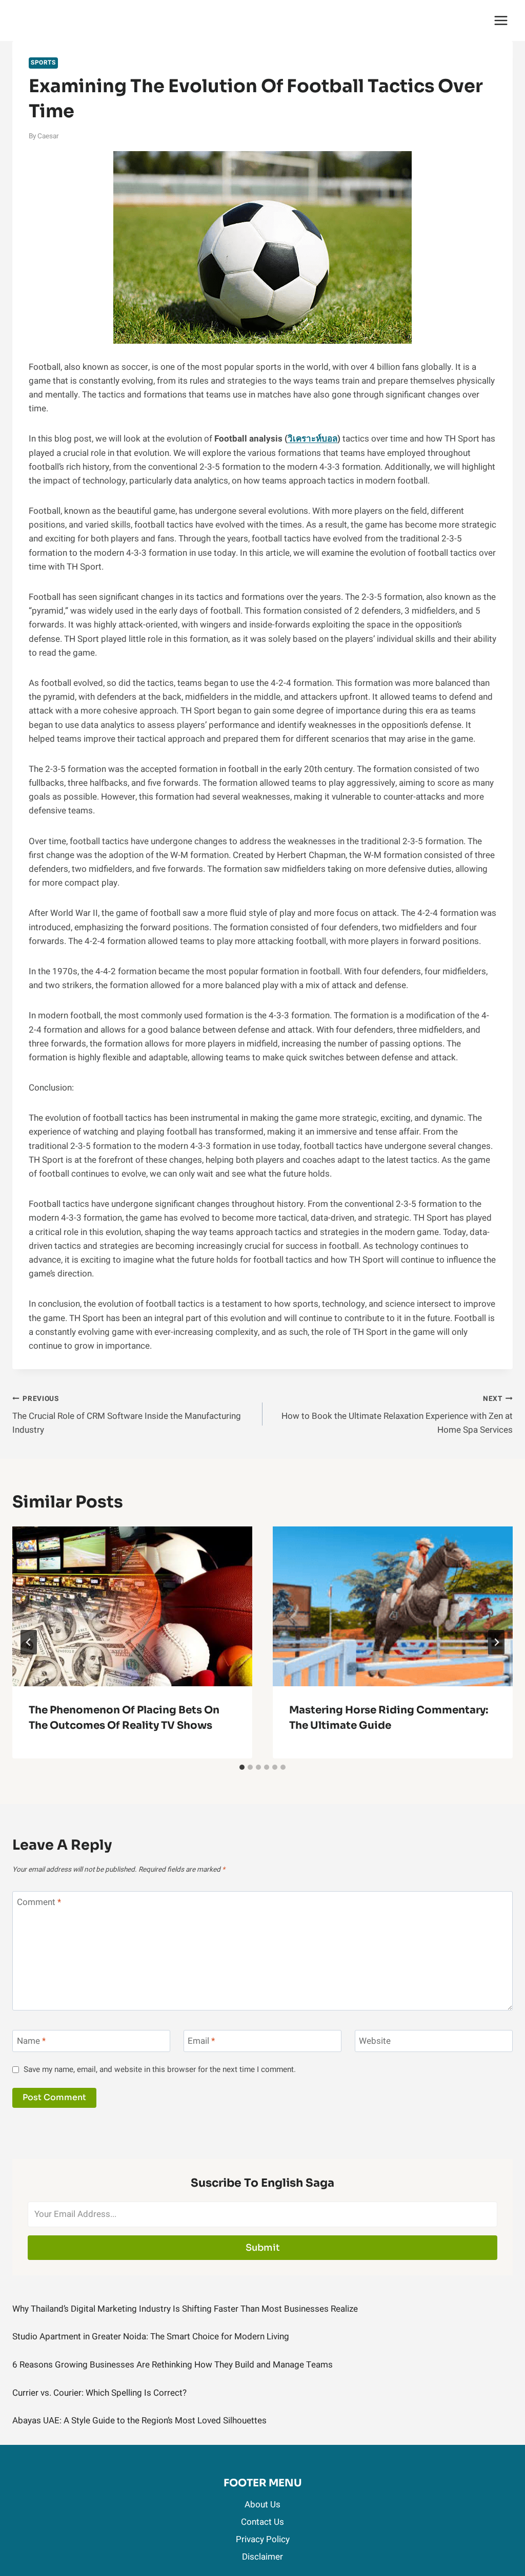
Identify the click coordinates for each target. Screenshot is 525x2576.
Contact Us (262, 2522)
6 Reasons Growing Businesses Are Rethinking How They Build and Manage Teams (173, 2365)
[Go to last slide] (29, 1642)
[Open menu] (501, 20)
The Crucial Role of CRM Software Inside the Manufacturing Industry (127, 1415)
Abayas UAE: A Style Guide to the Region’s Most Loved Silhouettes (139, 2421)
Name (31, 2041)
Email (201, 2041)
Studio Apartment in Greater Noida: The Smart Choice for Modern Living (151, 2337)
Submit (263, 2248)
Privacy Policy (263, 2539)
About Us (262, 2505)
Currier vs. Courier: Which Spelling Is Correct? (99, 2393)
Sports (43, 63)
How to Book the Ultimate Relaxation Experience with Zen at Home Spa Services (397, 1415)
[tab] (242, 1767)
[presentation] (132, 1606)
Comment (39, 1903)
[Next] (496, 1642)
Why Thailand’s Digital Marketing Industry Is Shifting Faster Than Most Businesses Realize (185, 2309)
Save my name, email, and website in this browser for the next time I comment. (160, 2070)
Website (375, 2041)
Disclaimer (262, 2557)
